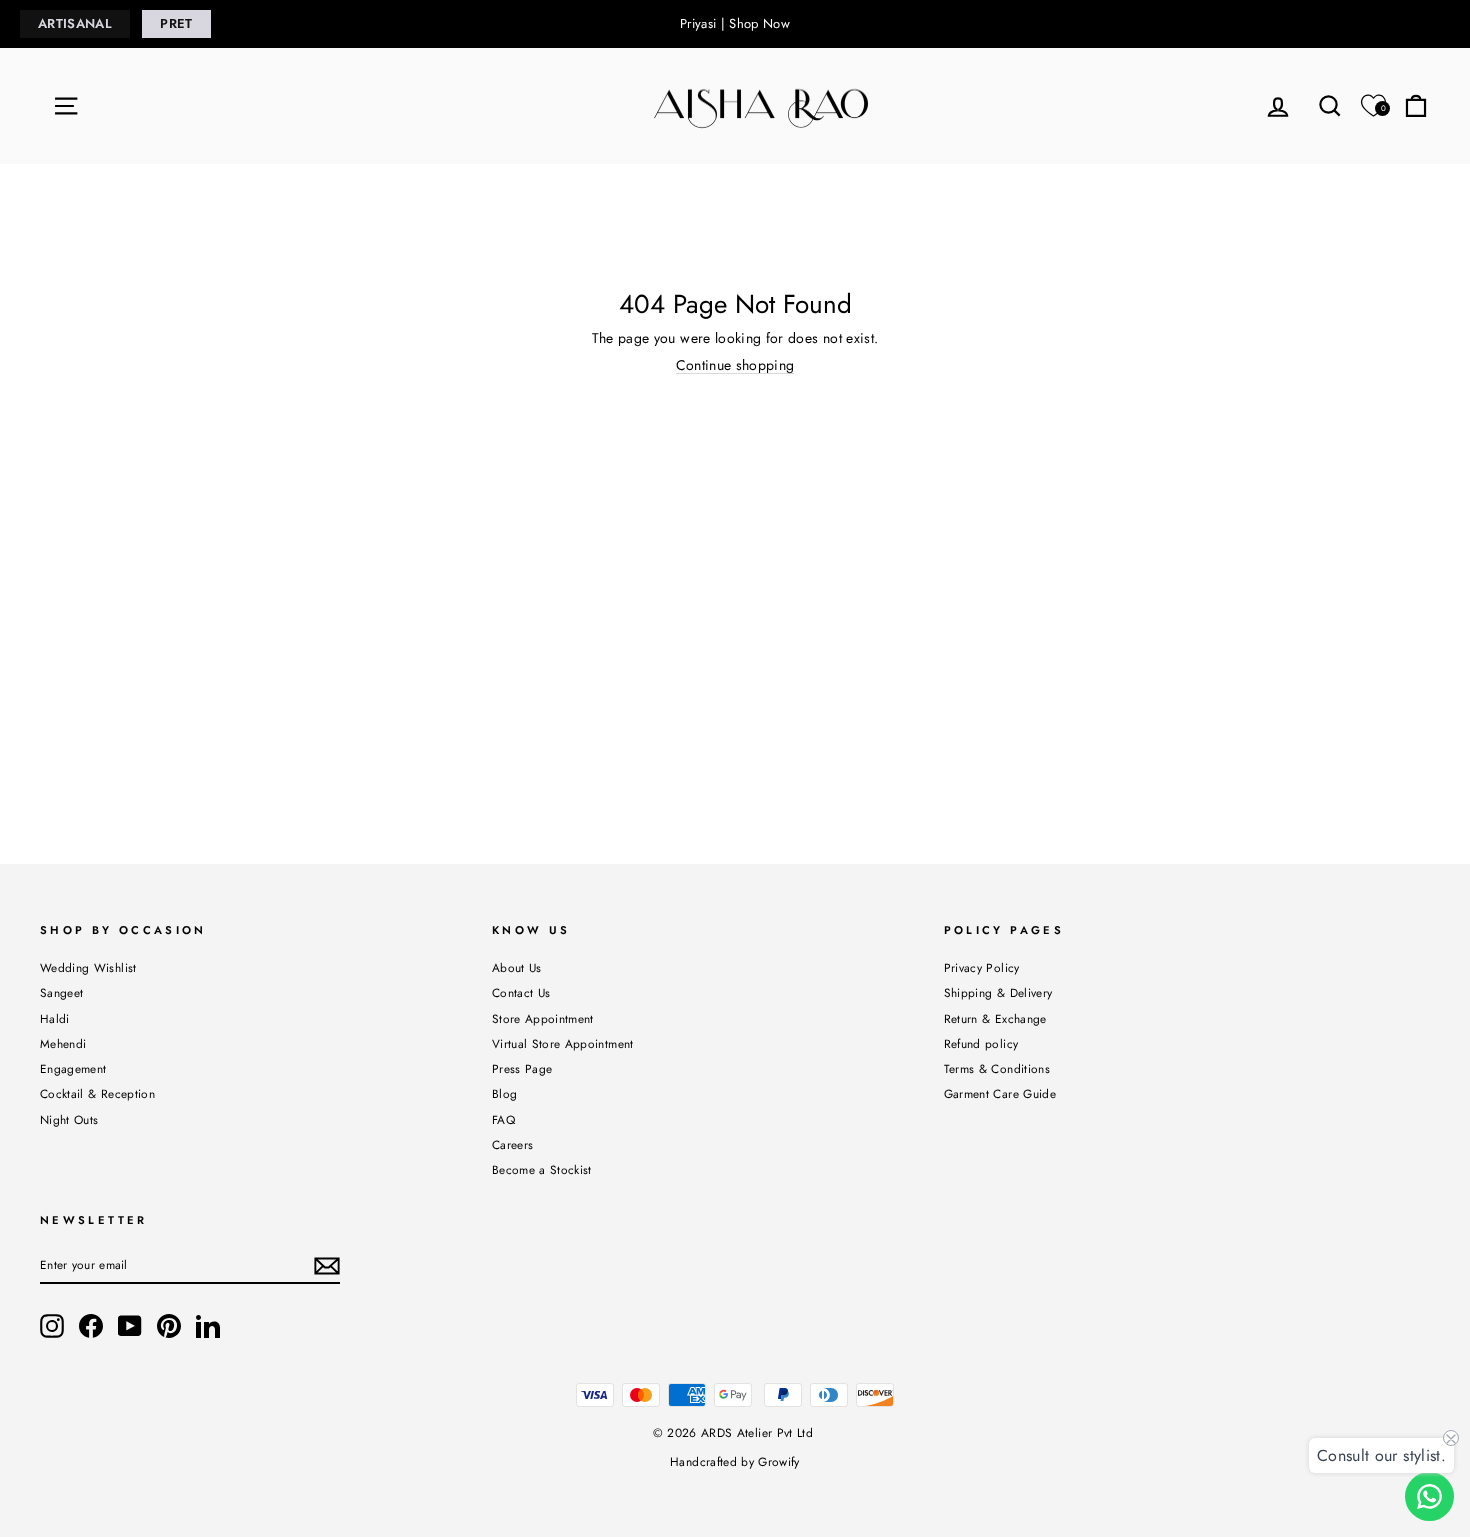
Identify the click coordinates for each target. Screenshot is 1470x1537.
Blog (504, 1093)
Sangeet (61, 992)
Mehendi (63, 1043)
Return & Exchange (995, 1018)
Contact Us (521, 992)
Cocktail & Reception (97, 1093)
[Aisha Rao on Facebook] (91, 1326)
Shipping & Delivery (998, 992)
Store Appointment (543, 1018)
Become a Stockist (542, 1169)
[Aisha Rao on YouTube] (130, 1326)
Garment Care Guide (1000, 1093)
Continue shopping (735, 366)
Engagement (73, 1068)
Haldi (55, 1018)
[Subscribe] (327, 1266)
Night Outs (69, 1119)
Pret (176, 23)
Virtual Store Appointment (563, 1043)
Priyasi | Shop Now (735, 23)
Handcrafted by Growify (735, 1462)
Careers (512, 1144)
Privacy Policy (982, 967)
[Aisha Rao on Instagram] (52, 1326)
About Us (517, 967)
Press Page (522, 1068)
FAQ (503, 1119)
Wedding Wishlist (88, 967)
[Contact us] (1429, 1496)
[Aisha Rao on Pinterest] (169, 1326)
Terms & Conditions (997, 1068)
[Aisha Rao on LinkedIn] (208, 1326)
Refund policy (981, 1043)
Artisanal (75, 23)
